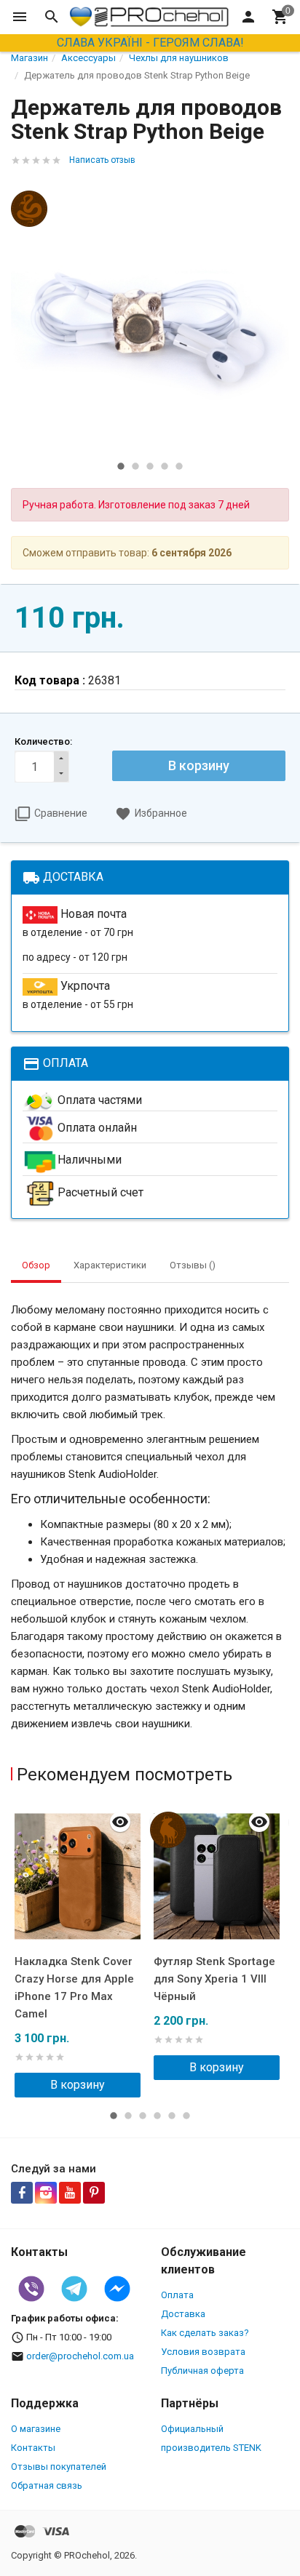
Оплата (177, 2295)
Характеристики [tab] (110, 1265)
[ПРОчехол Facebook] (22, 2193)
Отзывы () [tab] (193, 1265)
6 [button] (186, 2116)
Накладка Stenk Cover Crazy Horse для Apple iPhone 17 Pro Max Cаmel (74, 1988)
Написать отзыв (102, 160)
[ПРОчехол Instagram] (46, 2193)
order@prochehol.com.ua (80, 2356)
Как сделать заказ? (205, 2333)
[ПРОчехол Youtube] (70, 2193)
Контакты (33, 2448)
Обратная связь (47, 2485)
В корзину (199, 765)
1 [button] (121, 466)
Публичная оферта (202, 2371)
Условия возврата (203, 2352)
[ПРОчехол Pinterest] (94, 2193)
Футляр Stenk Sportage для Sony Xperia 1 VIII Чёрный (214, 1979)
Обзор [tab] (36, 1265)
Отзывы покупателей (59, 2467)
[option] (150, 315)
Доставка (183, 2314)
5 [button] (179, 466)
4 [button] (165, 466)
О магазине (36, 2429)
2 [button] (135, 466)
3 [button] (150, 466)
